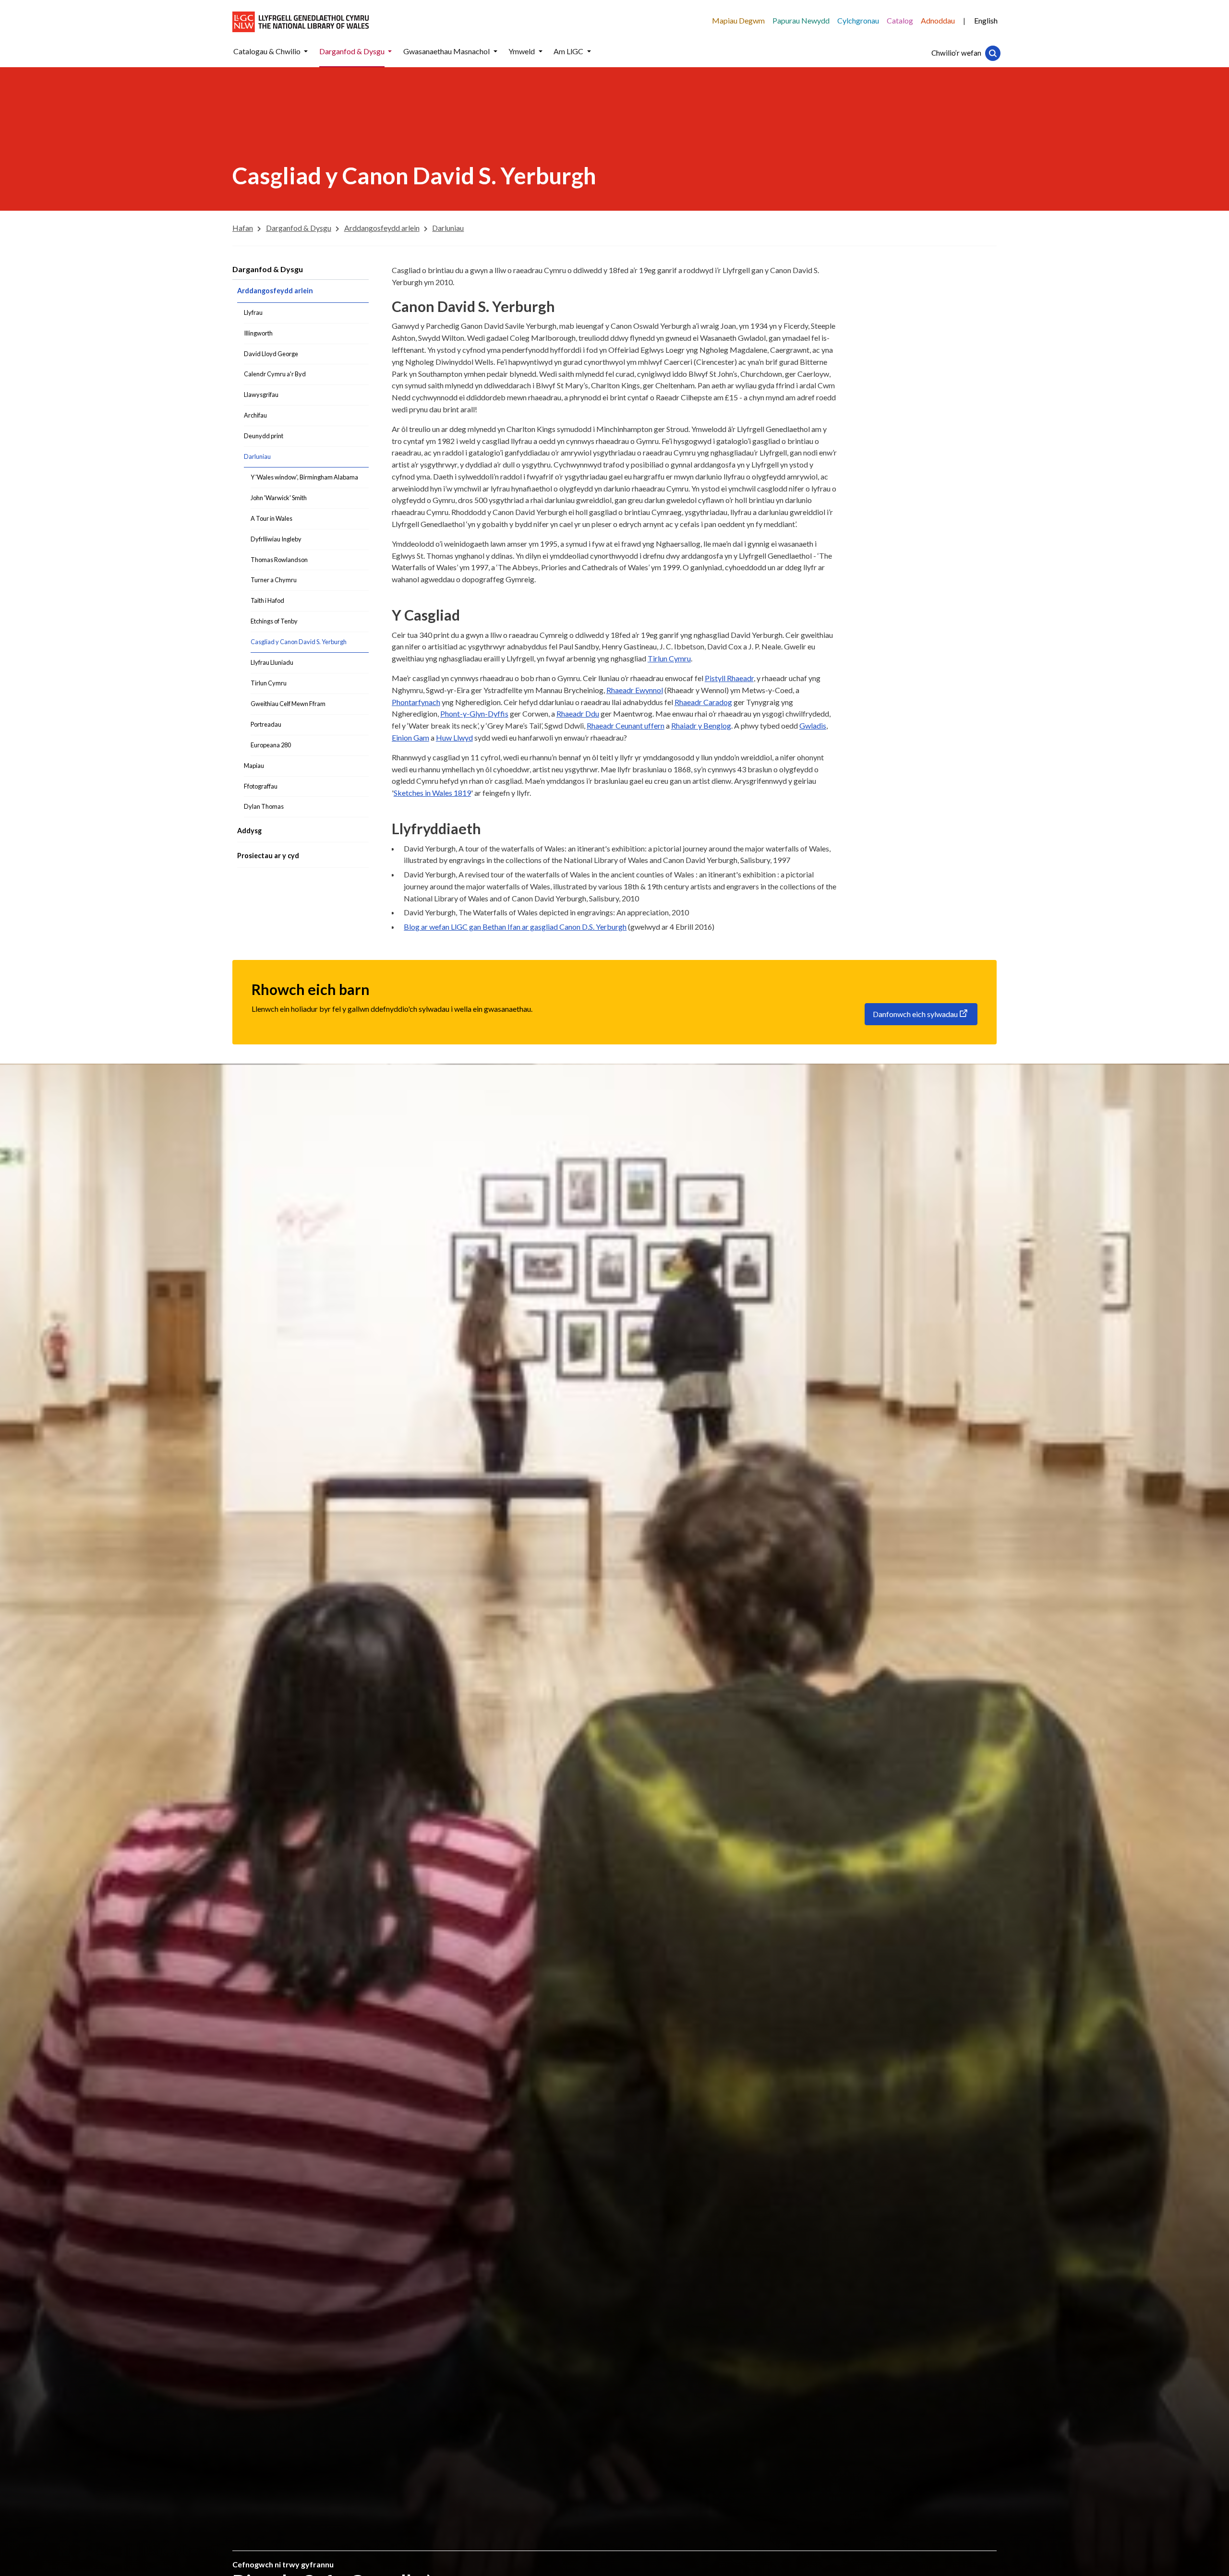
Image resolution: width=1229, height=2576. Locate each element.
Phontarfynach (416, 702)
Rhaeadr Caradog (703, 702)
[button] (306, 52)
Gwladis (813, 725)
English (986, 20)
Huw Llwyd (454, 737)
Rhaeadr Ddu (578, 713)
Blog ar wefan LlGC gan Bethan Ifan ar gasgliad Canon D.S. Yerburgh (515, 927)
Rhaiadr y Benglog (701, 725)
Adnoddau (938, 20)
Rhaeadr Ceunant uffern (626, 725)
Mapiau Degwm (738, 20)
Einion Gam (410, 737)
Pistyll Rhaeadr (729, 678)
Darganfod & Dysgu (268, 269)
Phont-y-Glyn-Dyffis (474, 713)
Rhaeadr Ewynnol (635, 690)
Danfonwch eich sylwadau (915, 1014)
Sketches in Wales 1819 (432, 793)
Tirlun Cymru (669, 658)
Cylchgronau (858, 20)
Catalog (900, 20)
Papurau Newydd (801, 20)
